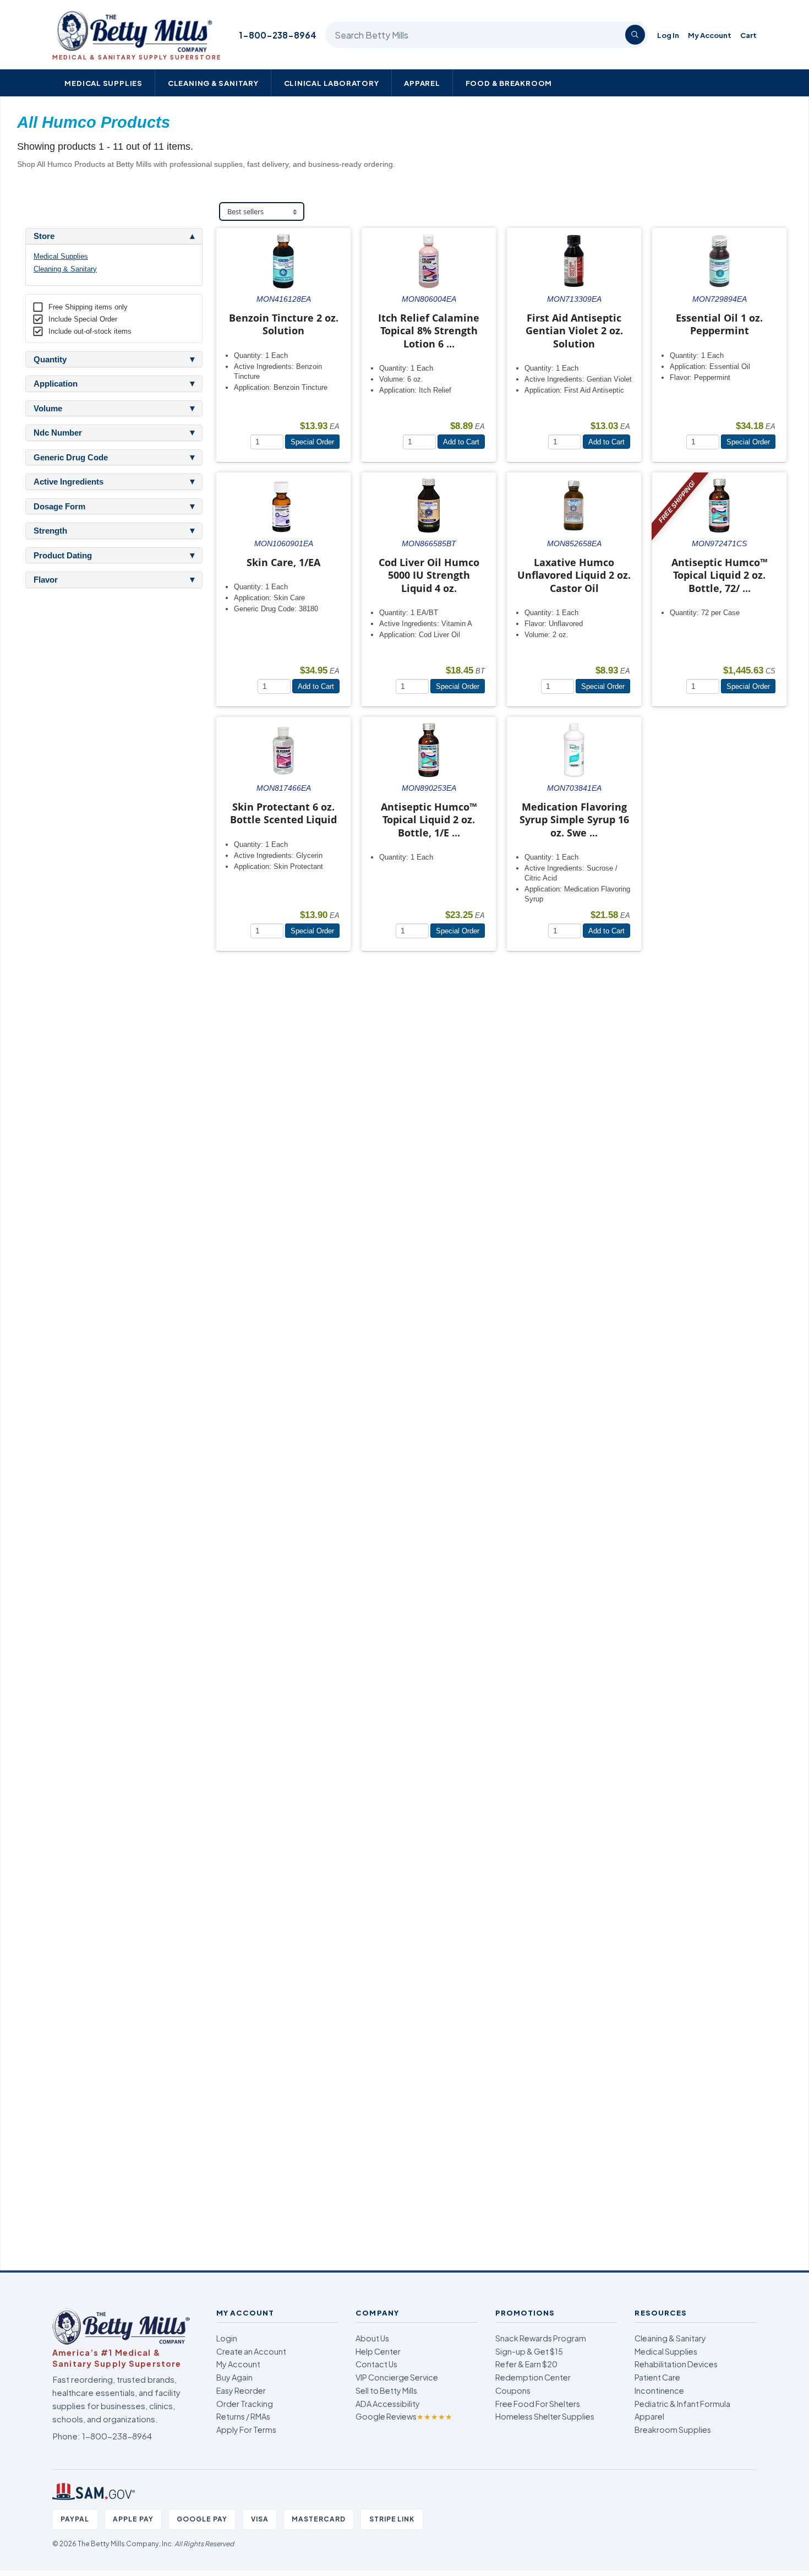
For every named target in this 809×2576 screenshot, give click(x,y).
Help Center (378, 2351)
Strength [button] (50, 531)
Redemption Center (533, 2377)
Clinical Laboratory (332, 83)
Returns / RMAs (243, 2416)
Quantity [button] (50, 360)
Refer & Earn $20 (526, 2364)
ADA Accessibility (388, 2404)
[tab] (114, 236)
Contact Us (376, 2364)
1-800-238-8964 (278, 35)
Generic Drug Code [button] (71, 458)
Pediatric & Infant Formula (682, 2404)
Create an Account (251, 2351)
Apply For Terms (246, 2430)
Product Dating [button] (63, 556)
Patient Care (657, 2377)
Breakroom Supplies (673, 2430)
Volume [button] (48, 409)
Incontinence (659, 2390)
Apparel (422, 83)
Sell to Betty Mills (386, 2390)
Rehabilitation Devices (676, 2364)
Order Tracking (245, 2404)
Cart (748, 35)
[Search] (635, 35)
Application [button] (56, 384)
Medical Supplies (103, 83)
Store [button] (44, 236)
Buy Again (234, 2377)
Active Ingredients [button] (69, 482)
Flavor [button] (46, 580)
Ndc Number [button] (58, 433)
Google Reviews (404, 2416)
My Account (710, 35)
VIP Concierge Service (397, 2377)
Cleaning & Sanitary (213, 83)
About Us (372, 2338)
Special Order (312, 442)
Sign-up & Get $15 (529, 2351)
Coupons (513, 2390)
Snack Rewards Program (541, 2338)
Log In (668, 35)
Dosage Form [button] (59, 507)
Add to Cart (461, 442)
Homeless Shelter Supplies (545, 2416)
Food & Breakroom (509, 83)
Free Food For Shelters (538, 2404)
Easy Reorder (241, 2390)
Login (227, 2338)
